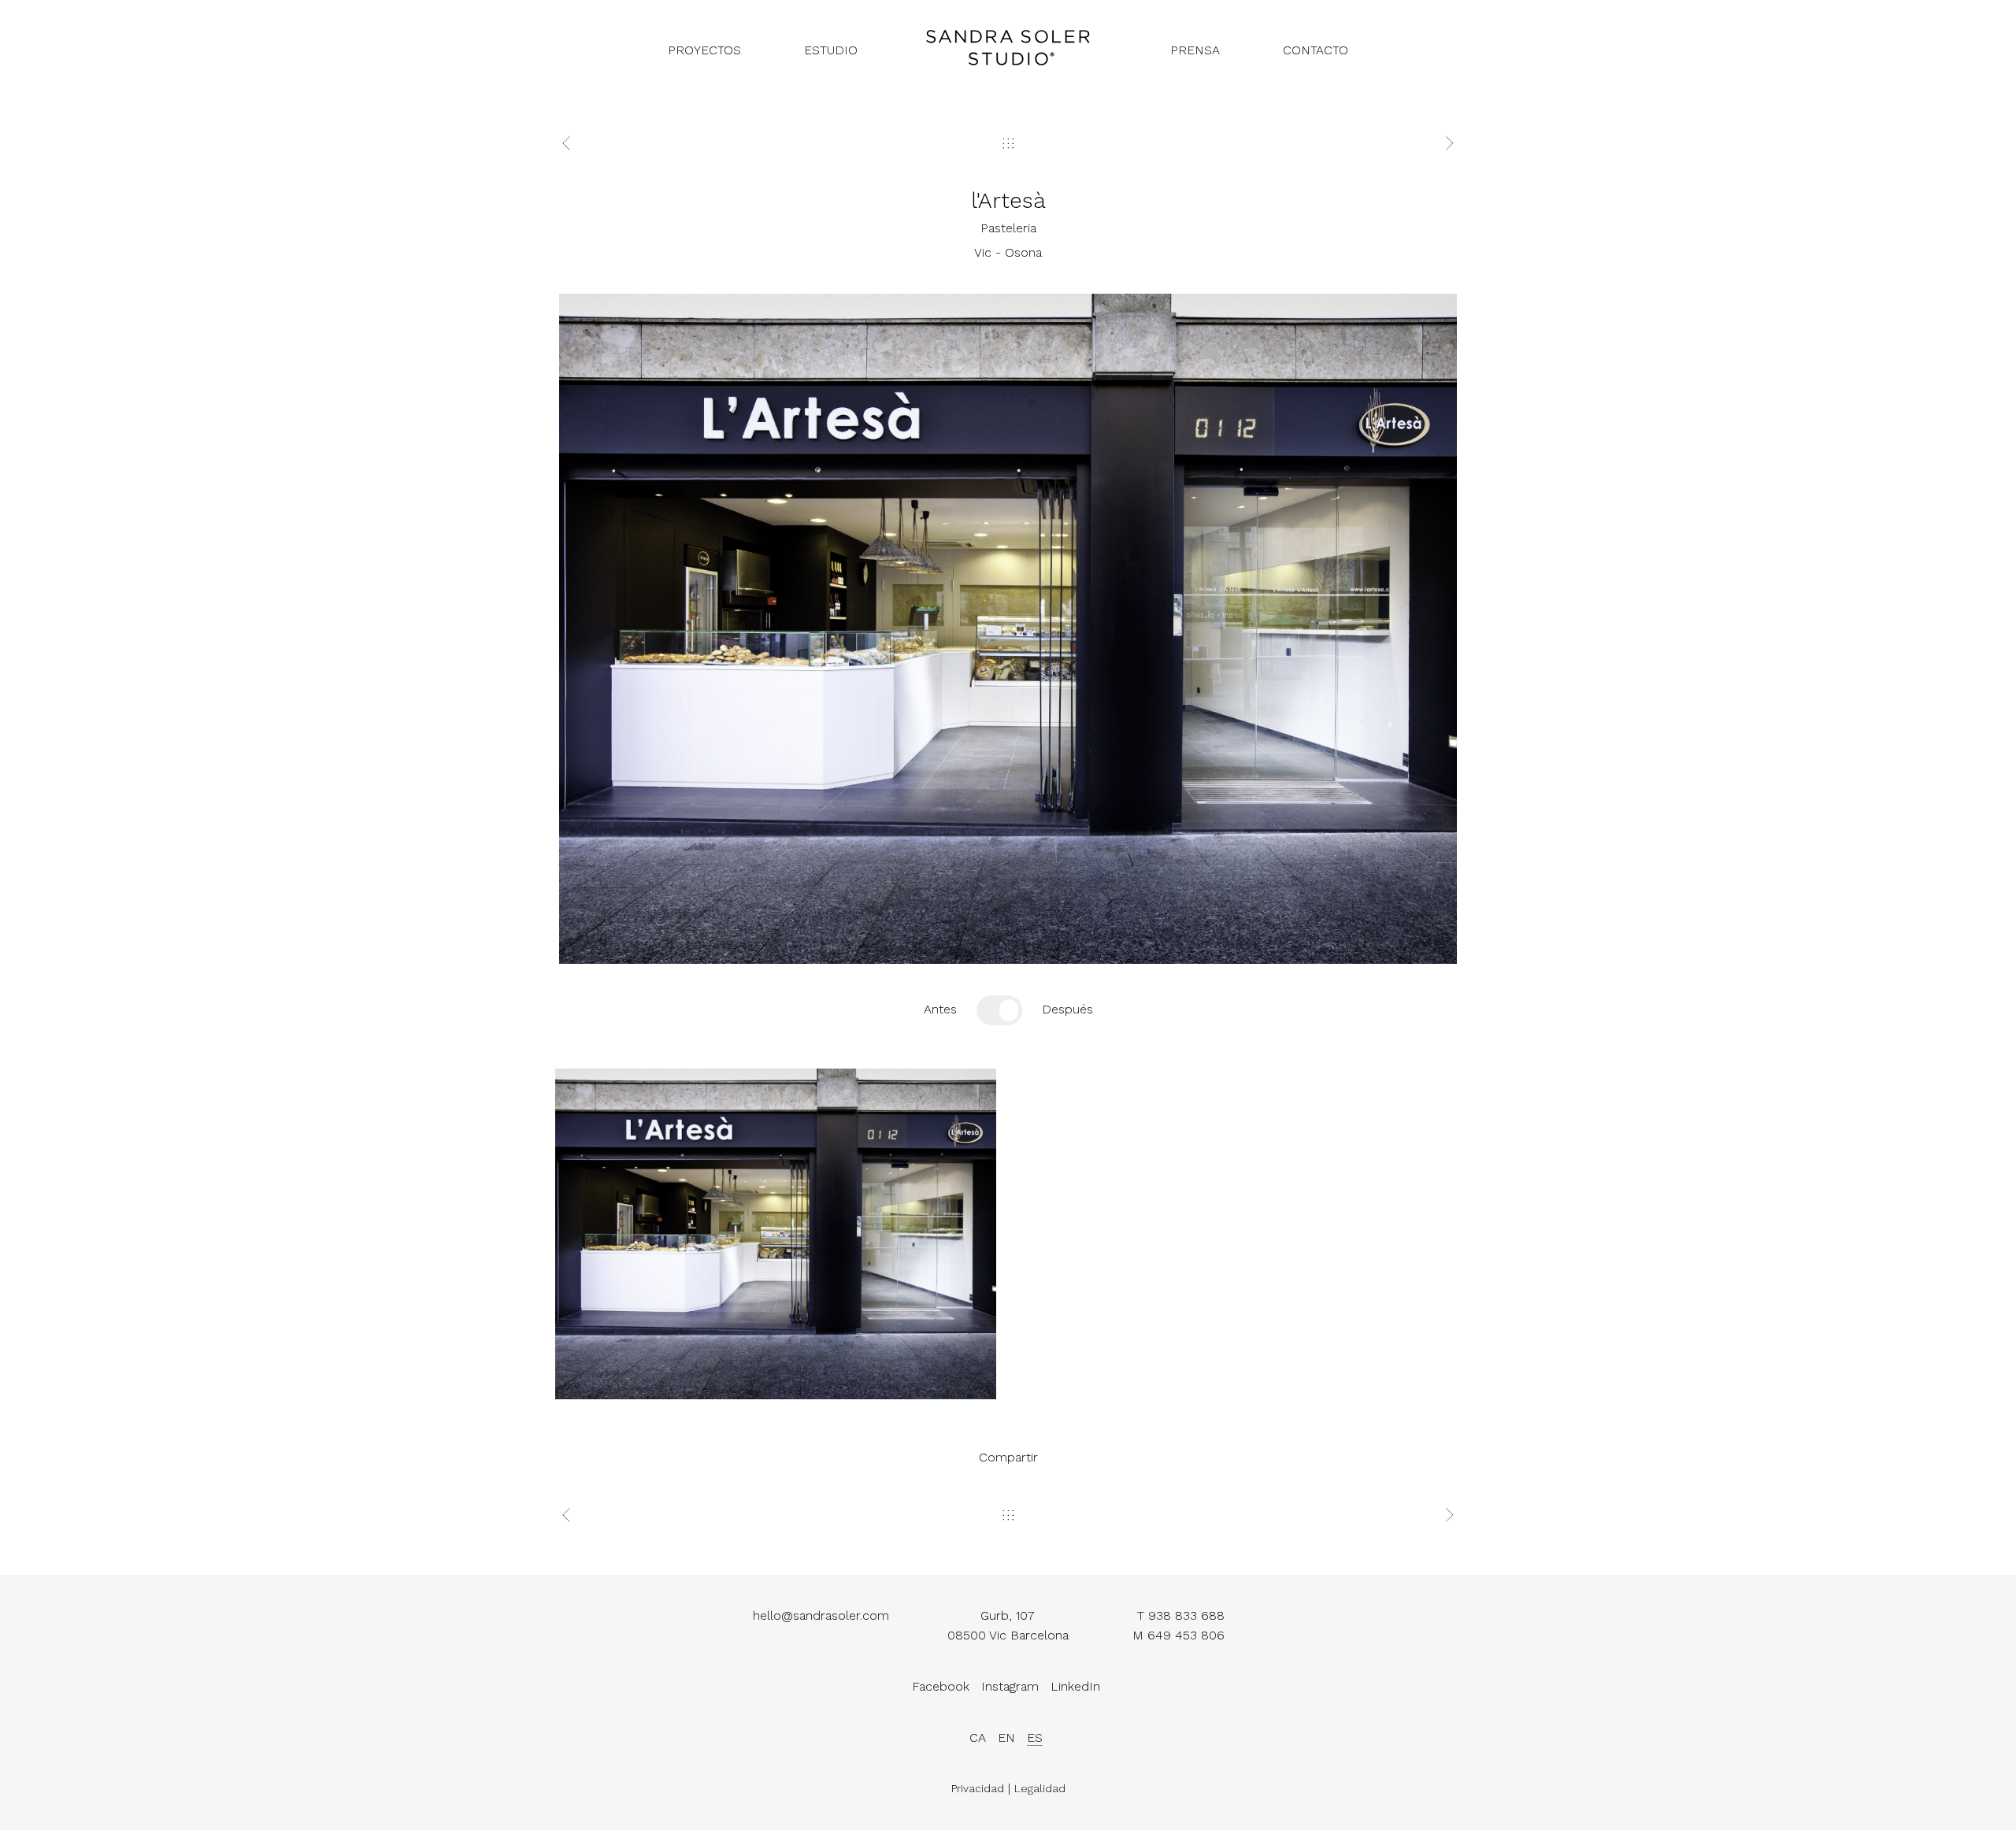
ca (978, 1737)
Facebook (941, 1686)
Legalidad (1040, 1788)
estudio (831, 50)
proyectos (704, 50)
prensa (1195, 50)
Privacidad (978, 1788)
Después (1067, 1009)
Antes (940, 1009)
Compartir (1008, 1457)
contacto (1316, 50)
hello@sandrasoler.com (821, 1615)
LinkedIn (1075, 1686)
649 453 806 (1186, 1635)
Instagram (1010, 1686)
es (1035, 1737)
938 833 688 (1186, 1615)
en (1006, 1737)
